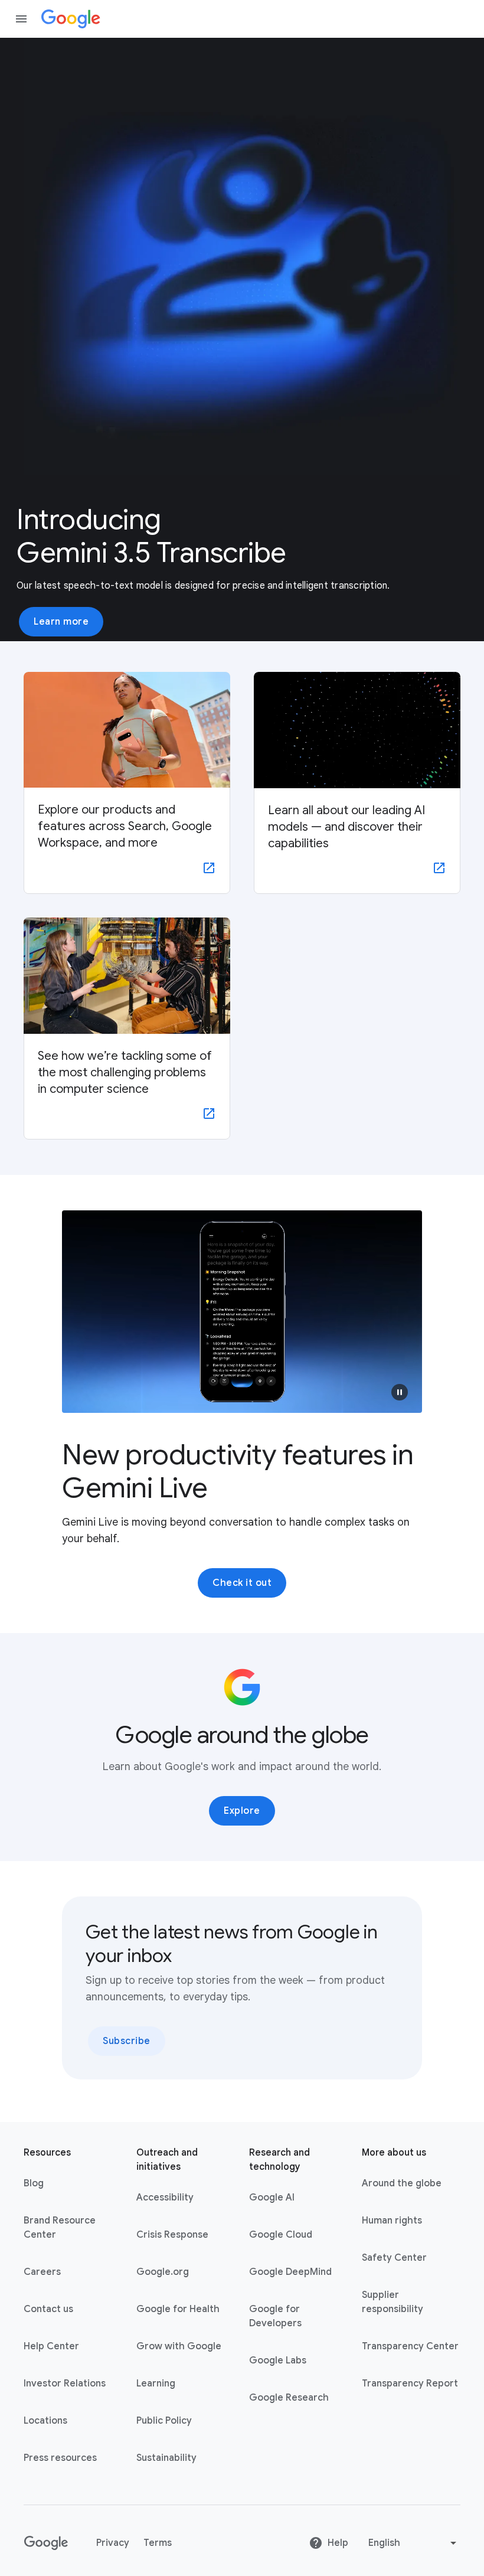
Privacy (113, 2543)
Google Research (289, 2398)
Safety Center (394, 2258)
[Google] (71, 19)
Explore (242, 1811)
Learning (156, 2384)
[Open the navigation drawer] (21, 19)
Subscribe (127, 2041)
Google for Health (178, 2309)
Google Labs (278, 2360)
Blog (34, 2183)
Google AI (272, 2198)
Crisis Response (172, 2235)
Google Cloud (281, 2235)
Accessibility (165, 2198)
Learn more (61, 622)
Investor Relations (65, 2384)
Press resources (60, 2458)
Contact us (48, 2309)
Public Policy (164, 2421)
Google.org (163, 2272)
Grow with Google (179, 2346)
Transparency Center (410, 2346)
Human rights (392, 2221)
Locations (45, 2421)
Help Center (51, 2346)
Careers (42, 2272)
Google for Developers (275, 2316)
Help (338, 2543)
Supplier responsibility (393, 2302)
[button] (400, 1392)
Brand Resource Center (60, 2228)
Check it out (242, 1583)
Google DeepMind (290, 2272)
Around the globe (402, 2183)
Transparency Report (410, 2384)
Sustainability (166, 2458)
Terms (158, 2543)
